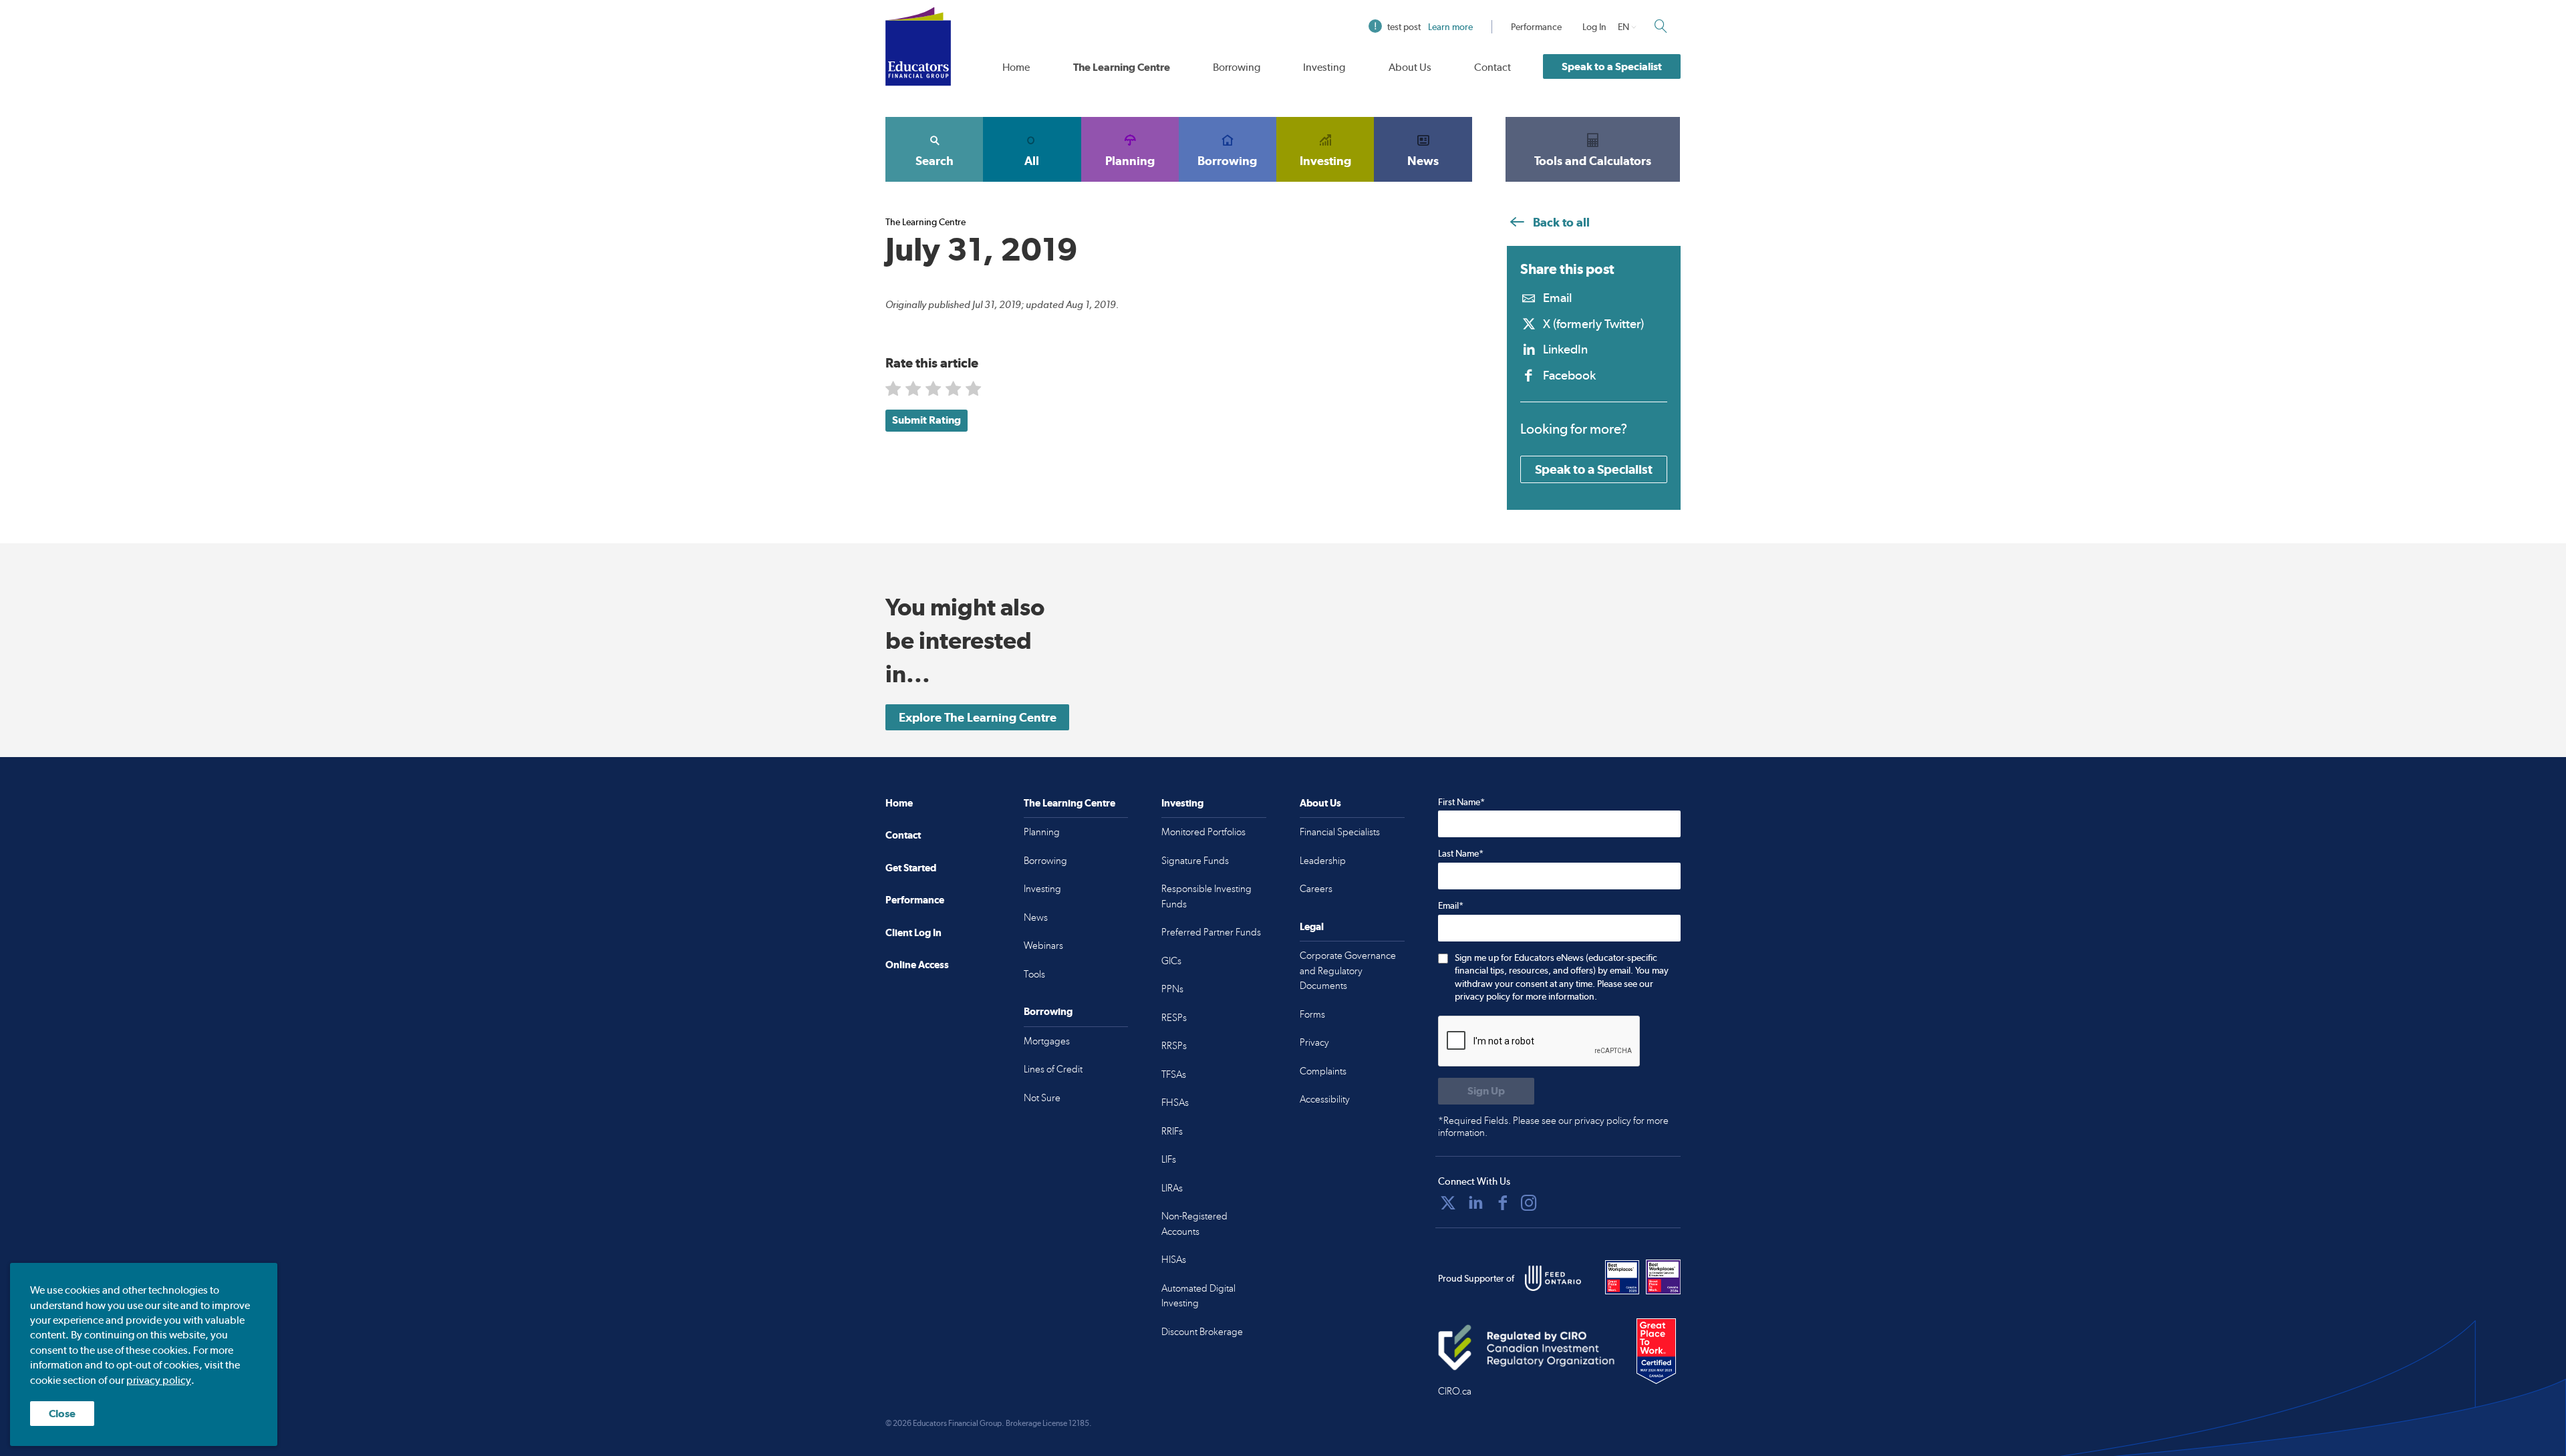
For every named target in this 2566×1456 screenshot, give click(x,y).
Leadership (1323, 861)
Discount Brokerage (1202, 1332)
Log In (1594, 27)
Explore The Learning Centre (978, 717)
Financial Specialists (1340, 832)
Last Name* (1461, 853)
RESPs (1174, 1018)
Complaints (1323, 1071)
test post (1430, 27)
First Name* (1461, 802)
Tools (1034, 974)
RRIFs (1172, 1131)
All (1032, 161)
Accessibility (1325, 1099)
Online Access (917, 965)
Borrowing (1237, 67)
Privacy (1314, 1042)
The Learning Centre (1122, 67)
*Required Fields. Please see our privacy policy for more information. (1553, 1127)
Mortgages (1047, 1041)
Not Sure (1042, 1098)
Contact (1492, 67)
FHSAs (1175, 1103)
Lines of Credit (1053, 1069)
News (1423, 161)
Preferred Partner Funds (1211, 932)
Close (62, 1414)
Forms (1312, 1014)
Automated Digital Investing (1198, 1296)
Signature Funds (1195, 861)
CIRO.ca (1455, 1391)
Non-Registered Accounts (1194, 1224)
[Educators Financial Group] (918, 46)
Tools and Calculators (1593, 161)
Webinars (1043, 945)
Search (935, 161)
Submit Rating (926, 420)
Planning (1130, 161)
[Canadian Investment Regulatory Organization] (1527, 1347)
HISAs (1174, 1260)
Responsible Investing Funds (1206, 896)
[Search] (1661, 26)
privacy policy (159, 1380)
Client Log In (913, 932)
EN (1623, 27)
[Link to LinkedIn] (1475, 1203)
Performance (1536, 27)
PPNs (1172, 989)
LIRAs (1172, 1188)
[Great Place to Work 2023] (1622, 1277)
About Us (1410, 67)
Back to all (1560, 222)
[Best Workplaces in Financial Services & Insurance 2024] (1663, 1277)
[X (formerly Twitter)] (1448, 1203)
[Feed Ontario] (1553, 1278)
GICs (1171, 961)
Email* (1451, 905)
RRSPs (1174, 1046)
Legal (1312, 926)
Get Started (911, 868)
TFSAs (1174, 1074)
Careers (1316, 889)
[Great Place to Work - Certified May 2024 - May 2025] (1656, 1352)
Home (1016, 67)
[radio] (894, 391)
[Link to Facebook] (1503, 1203)
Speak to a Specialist (1612, 66)
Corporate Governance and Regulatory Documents (1348, 971)
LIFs (1169, 1159)
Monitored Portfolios (1203, 832)
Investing (1324, 67)
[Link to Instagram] (1529, 1203)
